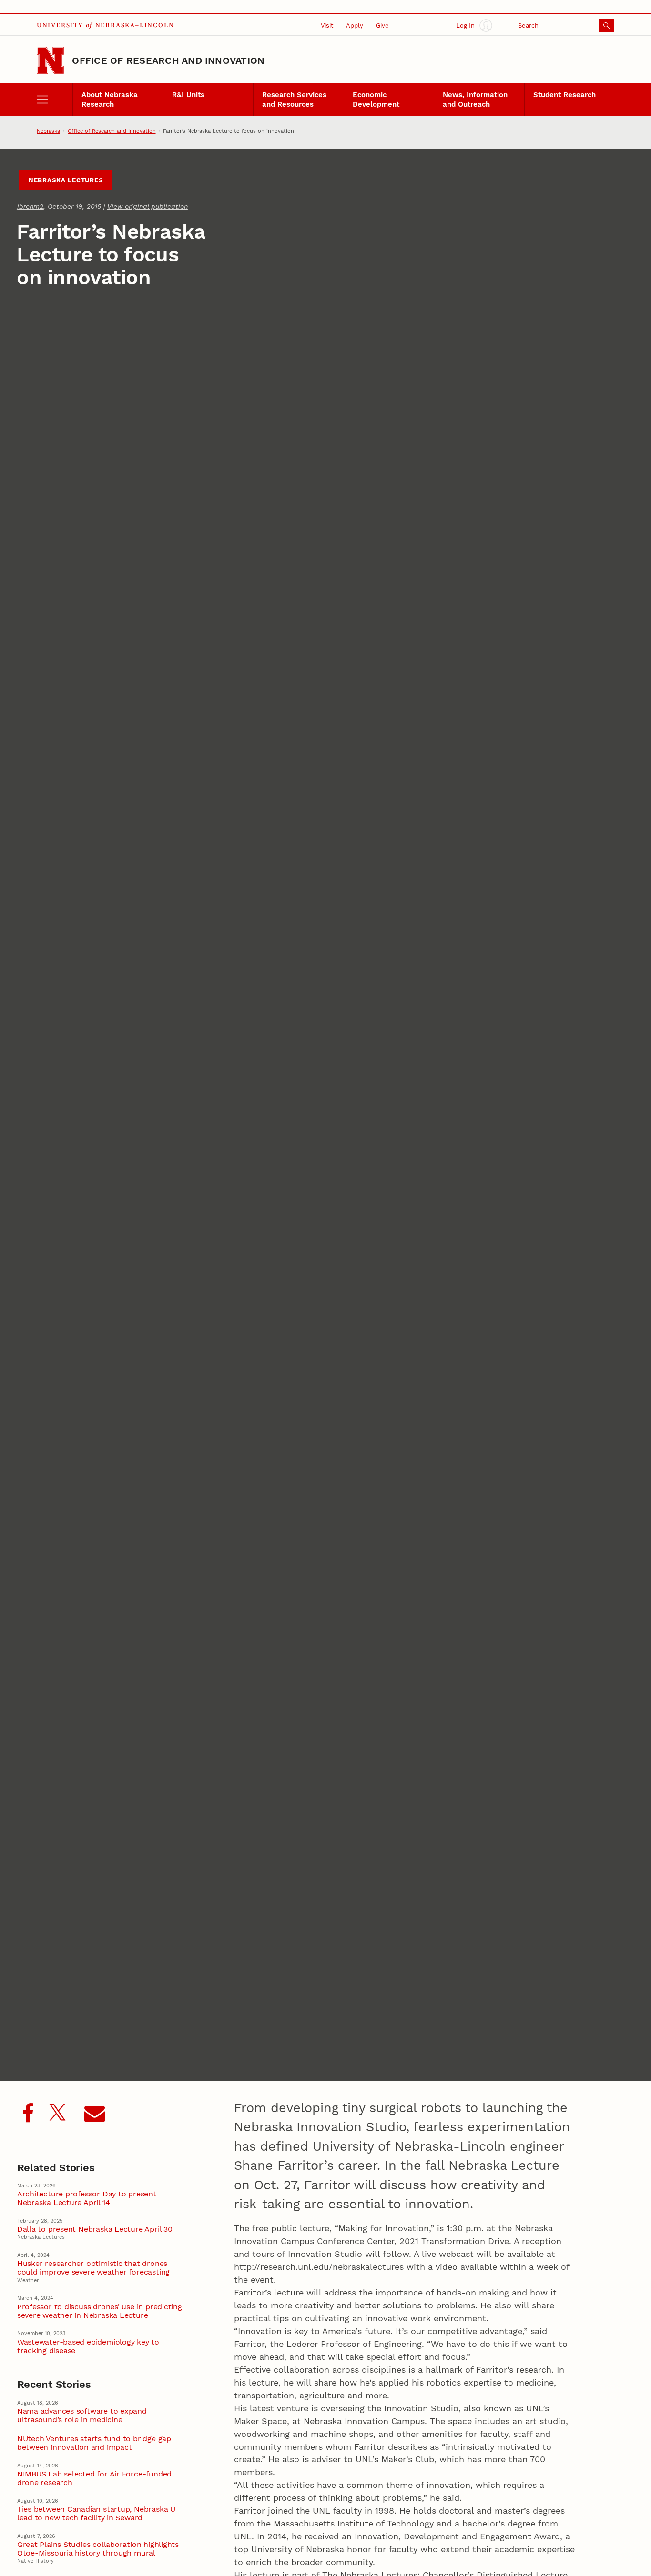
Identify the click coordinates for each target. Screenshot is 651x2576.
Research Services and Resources (294, 100)
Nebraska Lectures (66, 180)
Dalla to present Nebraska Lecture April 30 (95, 2229)
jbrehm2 (30, 206)
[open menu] (55, 99)
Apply (355, 25)
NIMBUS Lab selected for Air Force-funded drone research (94, 2478)
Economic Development (376, 100)
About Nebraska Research (110, 100)
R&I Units (188, 95)
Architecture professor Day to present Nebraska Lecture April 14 (87, 2198)
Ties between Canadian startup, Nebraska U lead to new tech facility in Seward (96, 2514)
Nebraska (48, 131)
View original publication (147, 206)
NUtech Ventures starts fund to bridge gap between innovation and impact (94, 2443)
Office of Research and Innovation (168, 60)
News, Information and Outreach (475, 100)
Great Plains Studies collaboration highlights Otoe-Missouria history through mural (98, 2549)
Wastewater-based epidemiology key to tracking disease (88, 2346)
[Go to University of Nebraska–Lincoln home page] (50, 60)
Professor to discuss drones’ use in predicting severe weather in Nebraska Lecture (100, 2311)
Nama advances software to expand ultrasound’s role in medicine (82, 2416)
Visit (327, 25)
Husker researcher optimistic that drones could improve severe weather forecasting (93, 2268)
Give (382, 25)
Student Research (565, 95)
